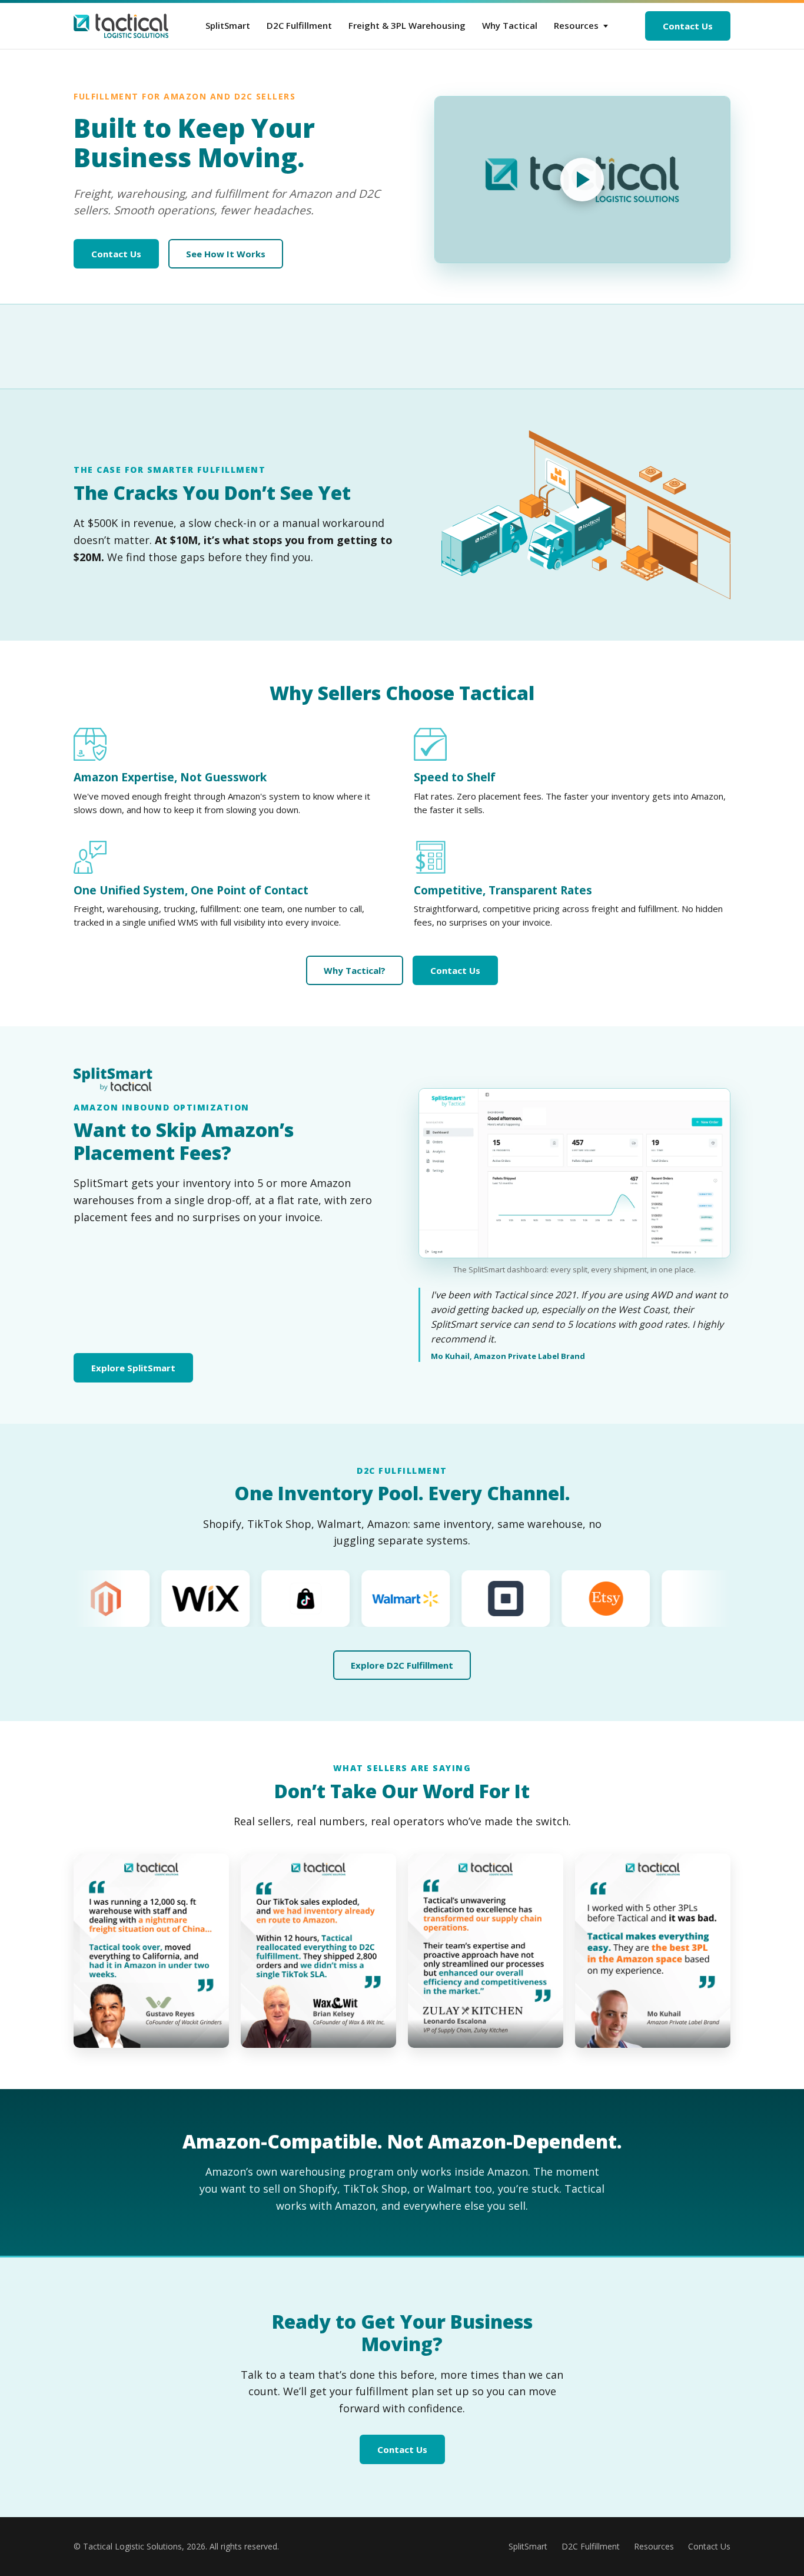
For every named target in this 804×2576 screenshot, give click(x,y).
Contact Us (688, 26)
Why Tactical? (355, 970)
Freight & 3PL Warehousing (407, 25)
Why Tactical (510, 25)
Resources (576, 25)
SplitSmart (228, 25)
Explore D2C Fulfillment (402, 1665)
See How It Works (226, 254)
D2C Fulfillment (299, 25)
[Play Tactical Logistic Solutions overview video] (583, 179)
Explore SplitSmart (133, 1368)
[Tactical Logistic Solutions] (121, 26)
